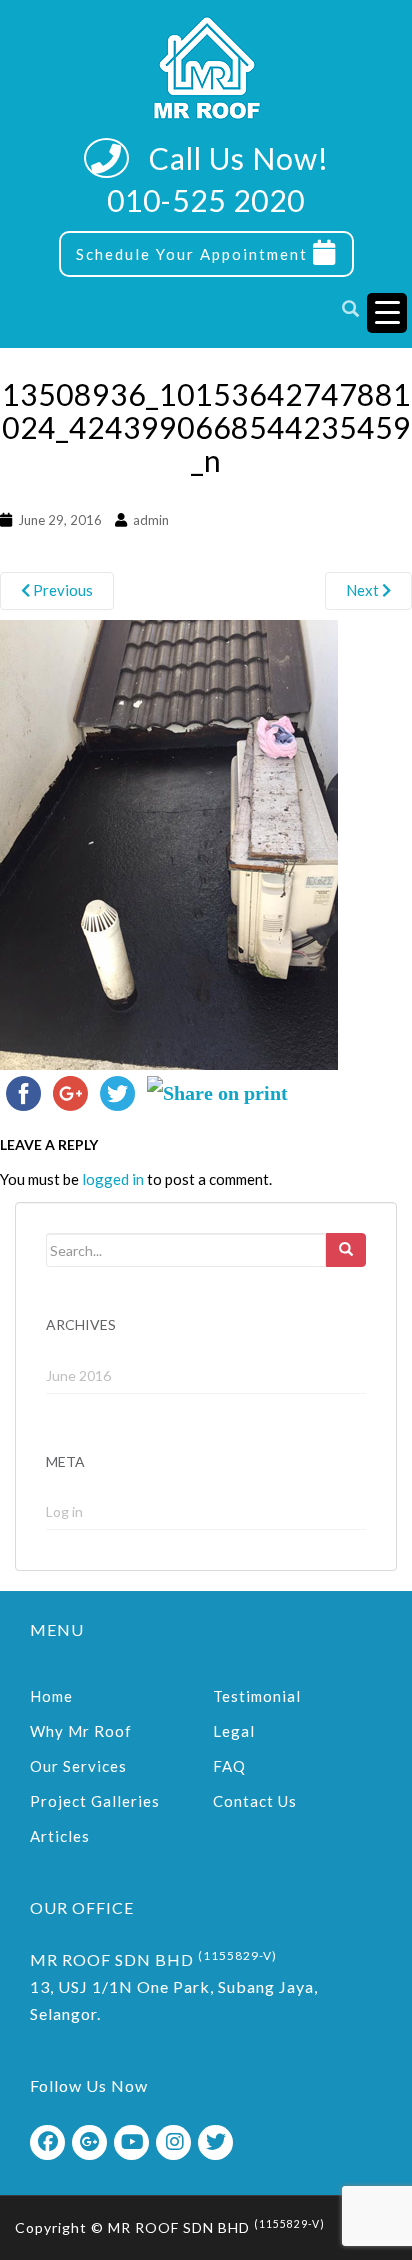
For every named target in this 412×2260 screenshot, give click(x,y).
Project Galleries (95, 1801)
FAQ (229, 1766)
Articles (60, 1836)
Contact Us (255, 1801)
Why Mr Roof (81, 1731)
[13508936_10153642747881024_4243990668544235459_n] (169, 842)
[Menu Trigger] (387, 313)
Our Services (78, 1766)
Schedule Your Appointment (194, 254)
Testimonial (257, 1696)
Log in (64, 1511)
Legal (234, 1731)
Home (51, 1696)
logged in (113, 1179)
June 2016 (78, 1375)
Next (364, 590)
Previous (61, 590)
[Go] (346, 1250)
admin (151, 520)
